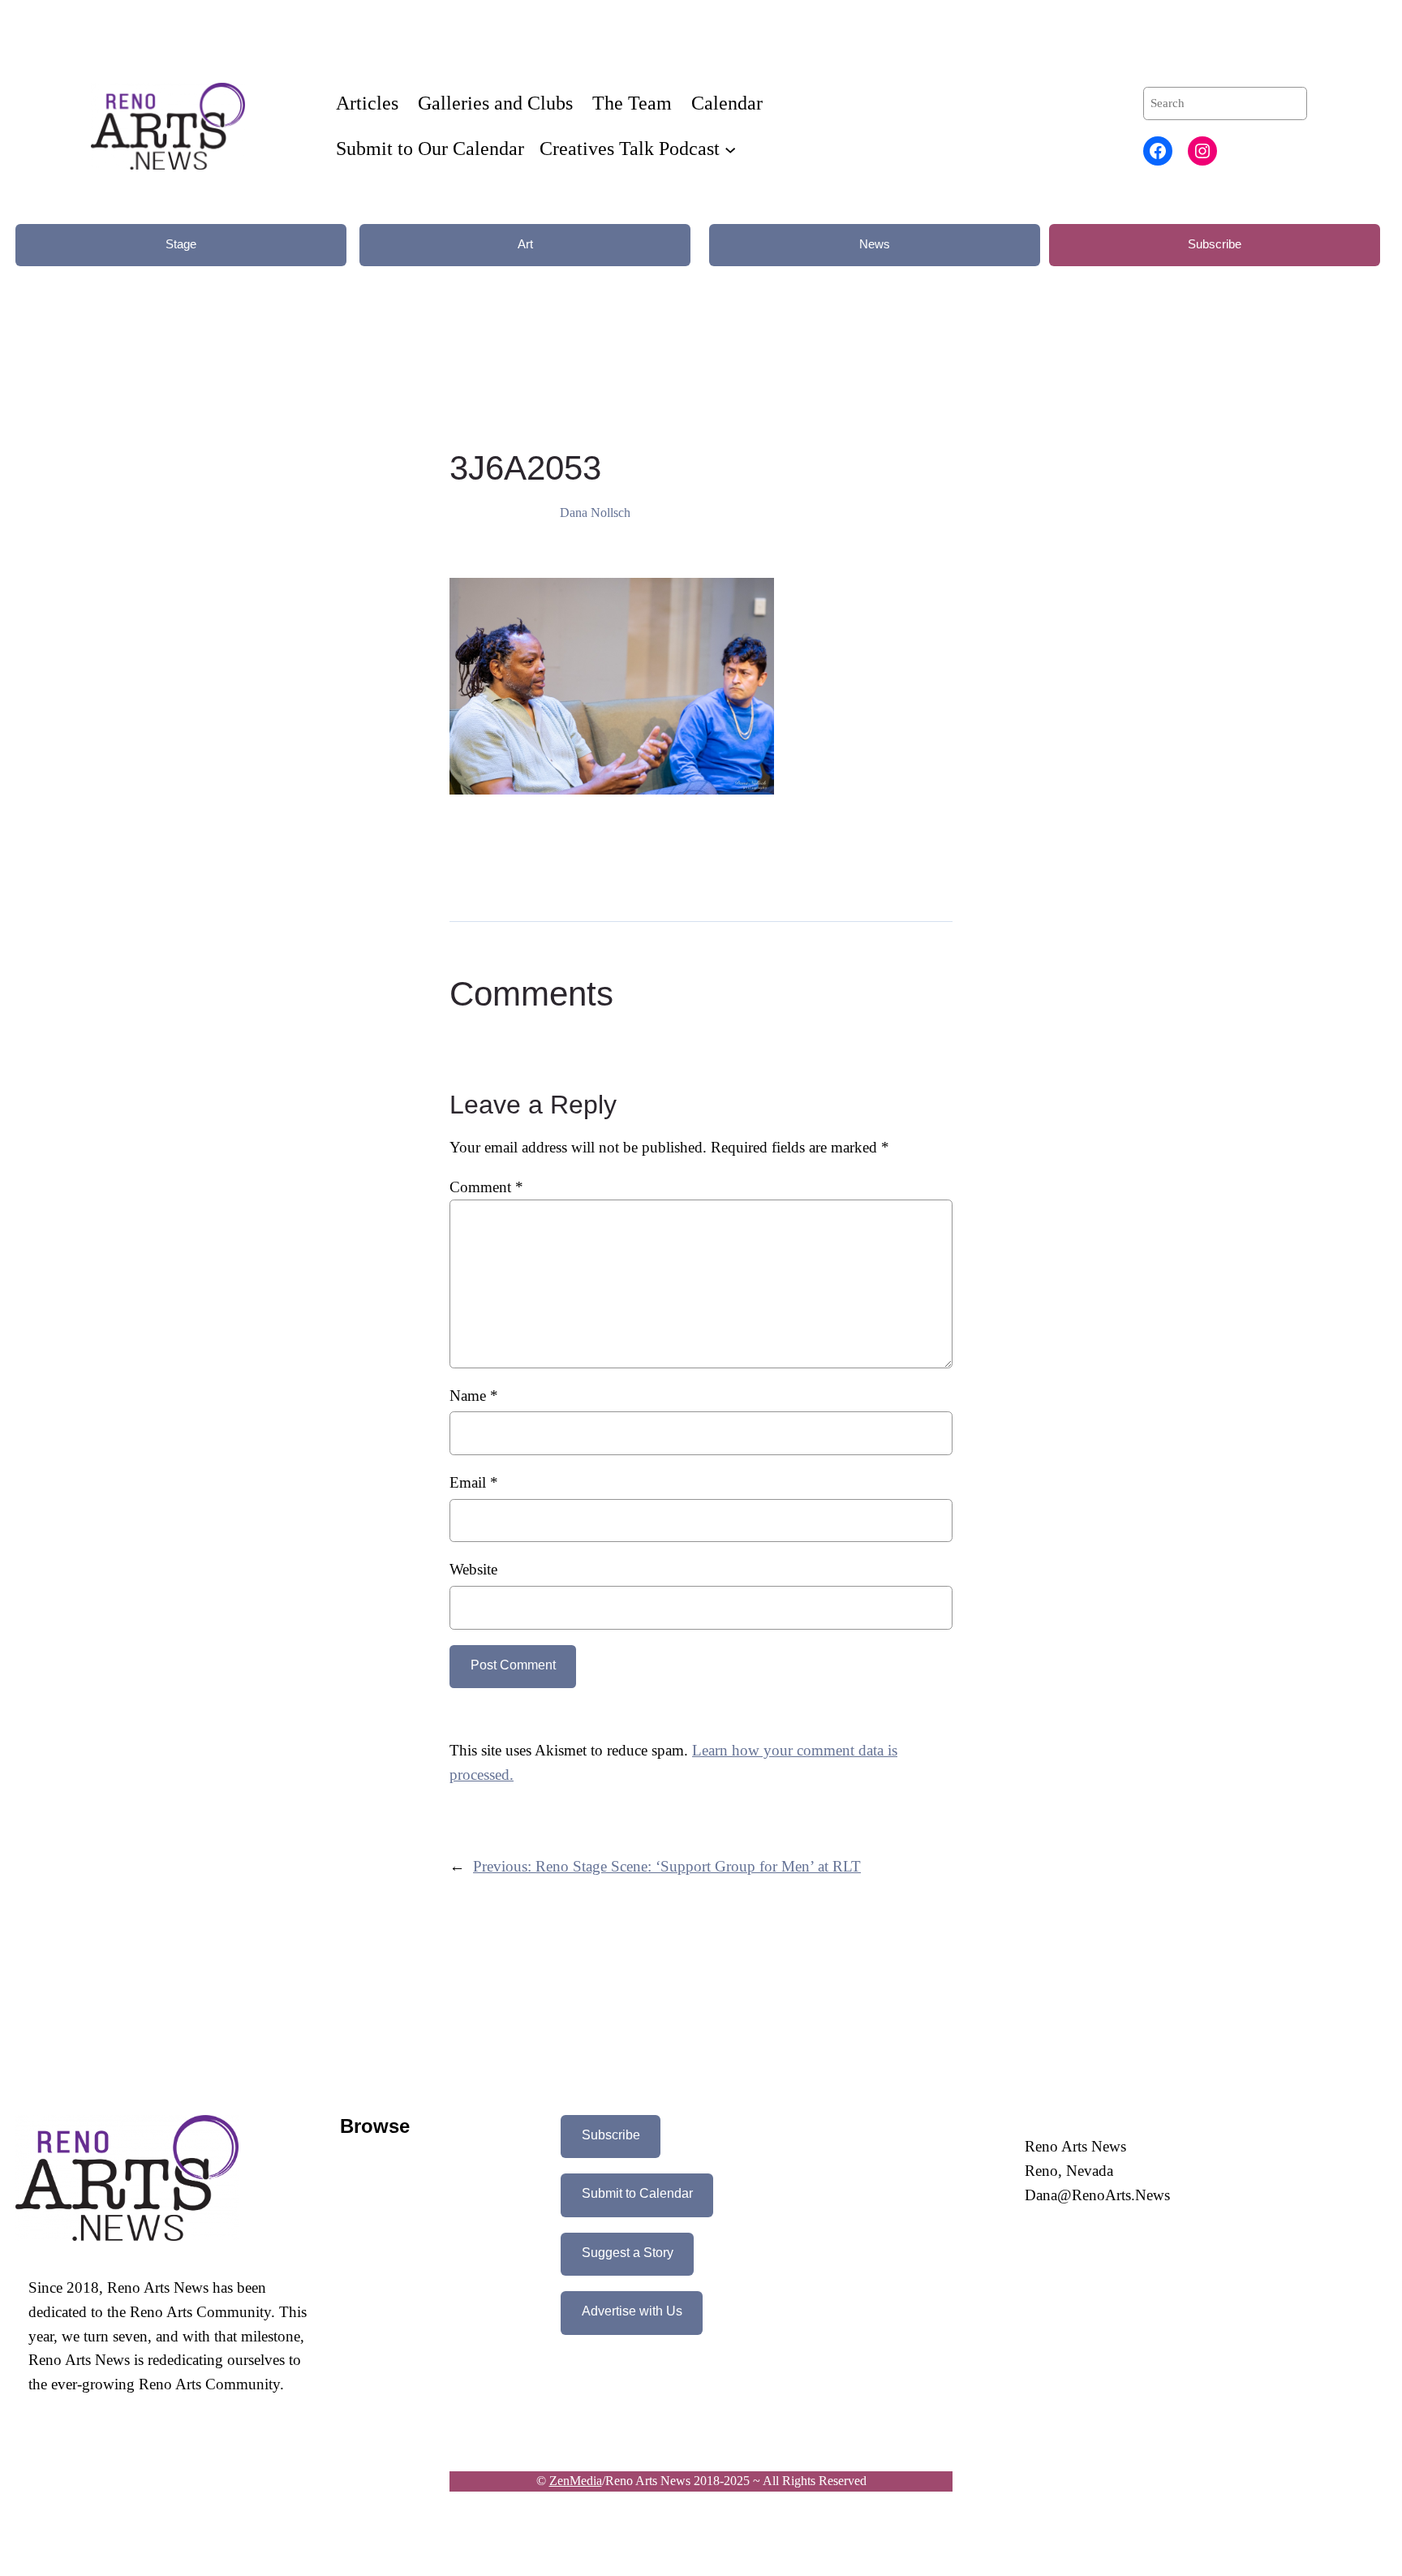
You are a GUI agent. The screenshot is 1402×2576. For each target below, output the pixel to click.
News (875, 244)
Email (474, 1482)
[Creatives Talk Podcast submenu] (730, 149)
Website (473, 1569)
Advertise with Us (632, 2311)
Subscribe (1215, 244)
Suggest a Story (628, 2253)
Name (474, 1396)
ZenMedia (576, 2481)
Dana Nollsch (595, 513)
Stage (181, 244)
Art (525, 244)
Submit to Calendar (637, 2193)
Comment (486, 1187)
